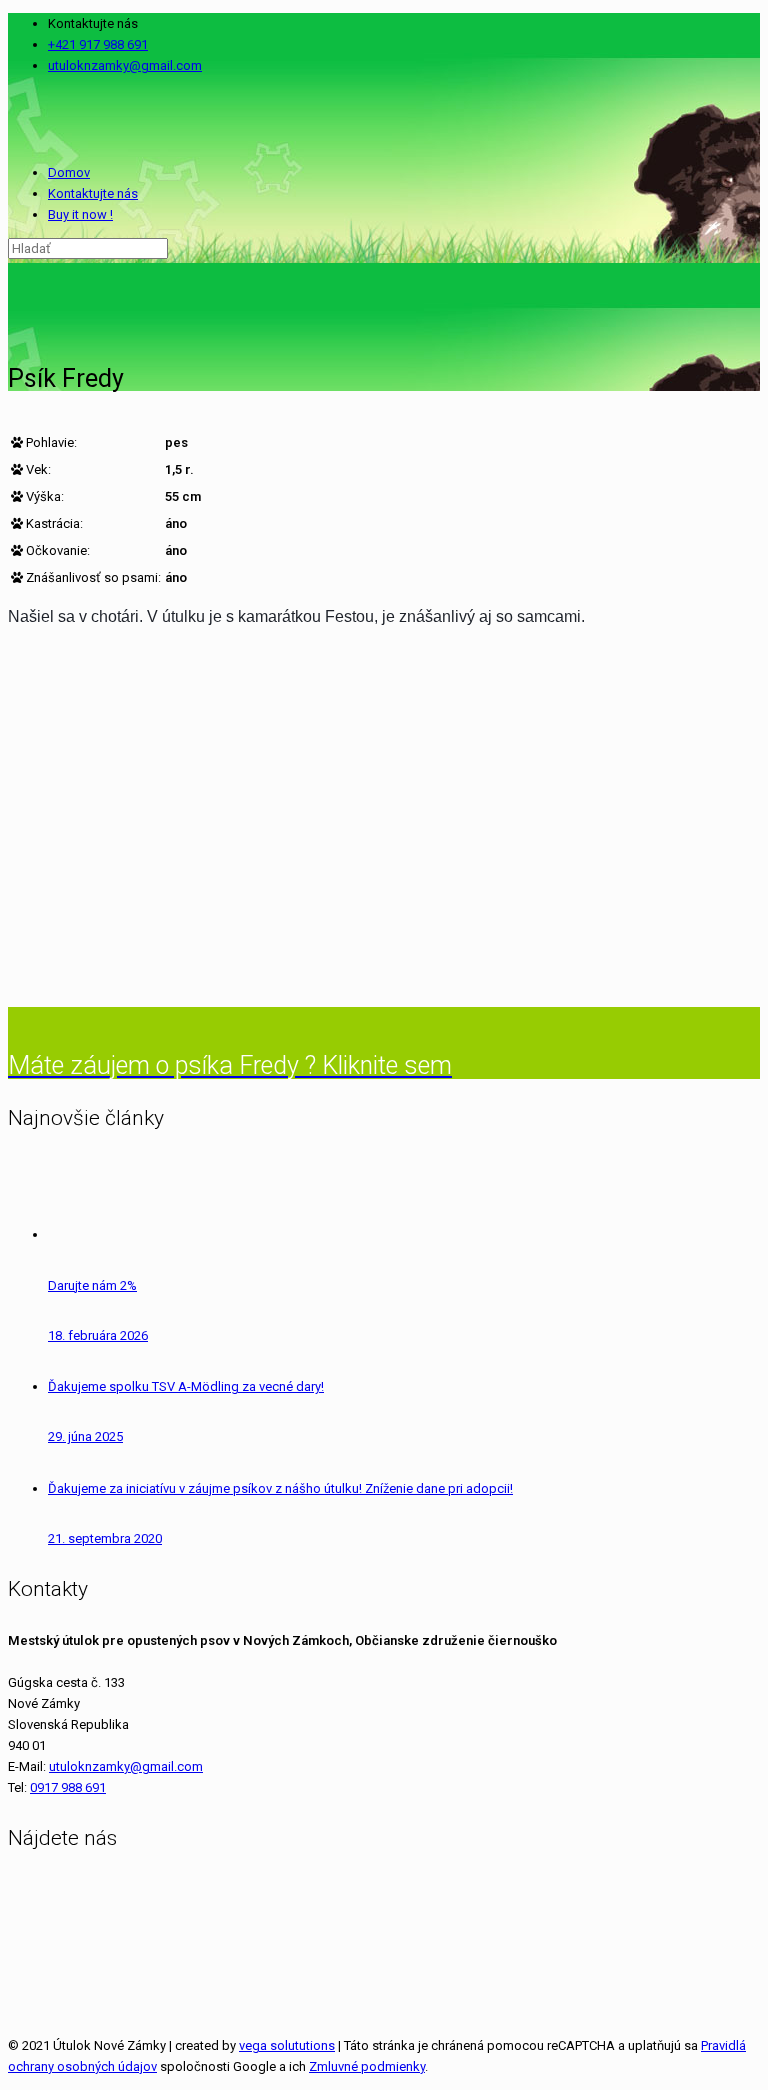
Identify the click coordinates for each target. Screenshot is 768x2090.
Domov (69, 172)
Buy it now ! (80, 214)
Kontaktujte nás (93, 193)
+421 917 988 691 (98, 44)
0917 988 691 (68, 1787)
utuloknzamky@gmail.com (125, 65)
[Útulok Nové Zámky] (10, 118)
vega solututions (287, 2045)
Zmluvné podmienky (367, 2066)
